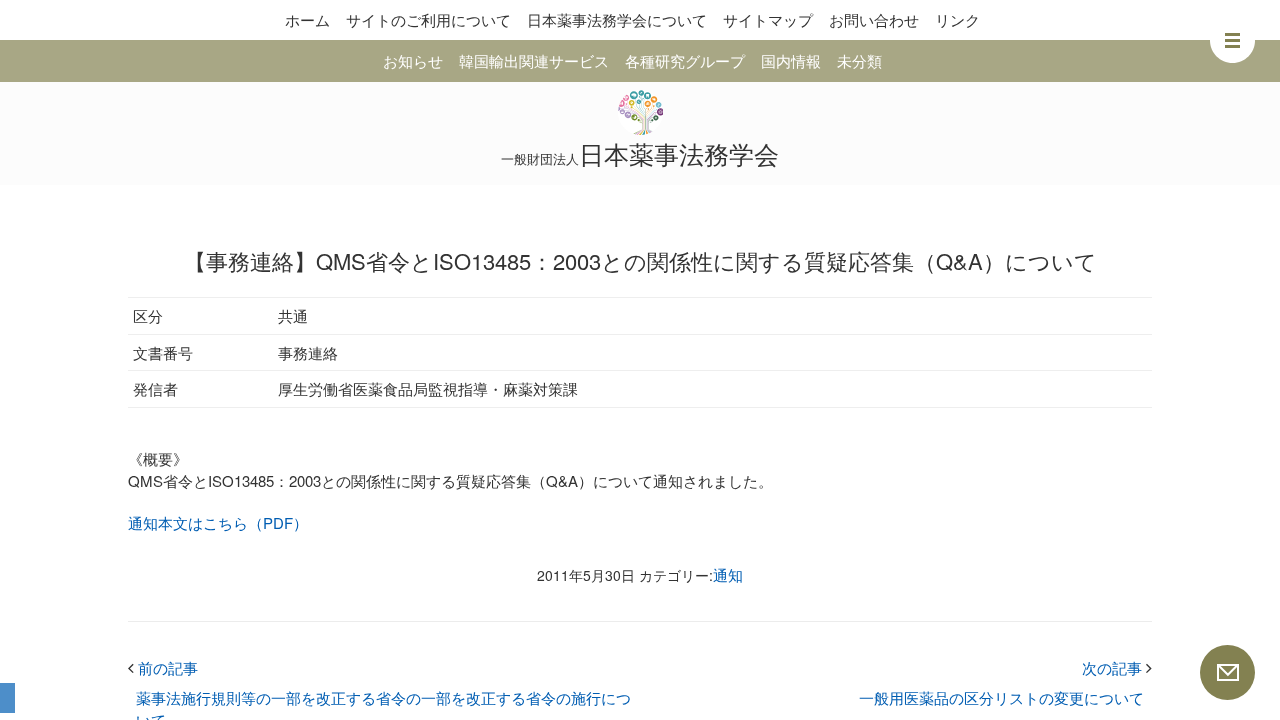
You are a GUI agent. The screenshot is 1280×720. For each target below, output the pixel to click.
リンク (957, 19)
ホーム (307, 19)
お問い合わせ (874, 19)
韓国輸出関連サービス (534, 60)
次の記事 (1117, 667)
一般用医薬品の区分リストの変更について (1001, 697)
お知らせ (413, 60)
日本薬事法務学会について (617, 19)
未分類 (859, 60)
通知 (728, 574)
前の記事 (163, 667)
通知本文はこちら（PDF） (218, 522)
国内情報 (791, 60)
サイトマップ (768, 19)
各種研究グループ (685, 60)
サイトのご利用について (428, 19)
